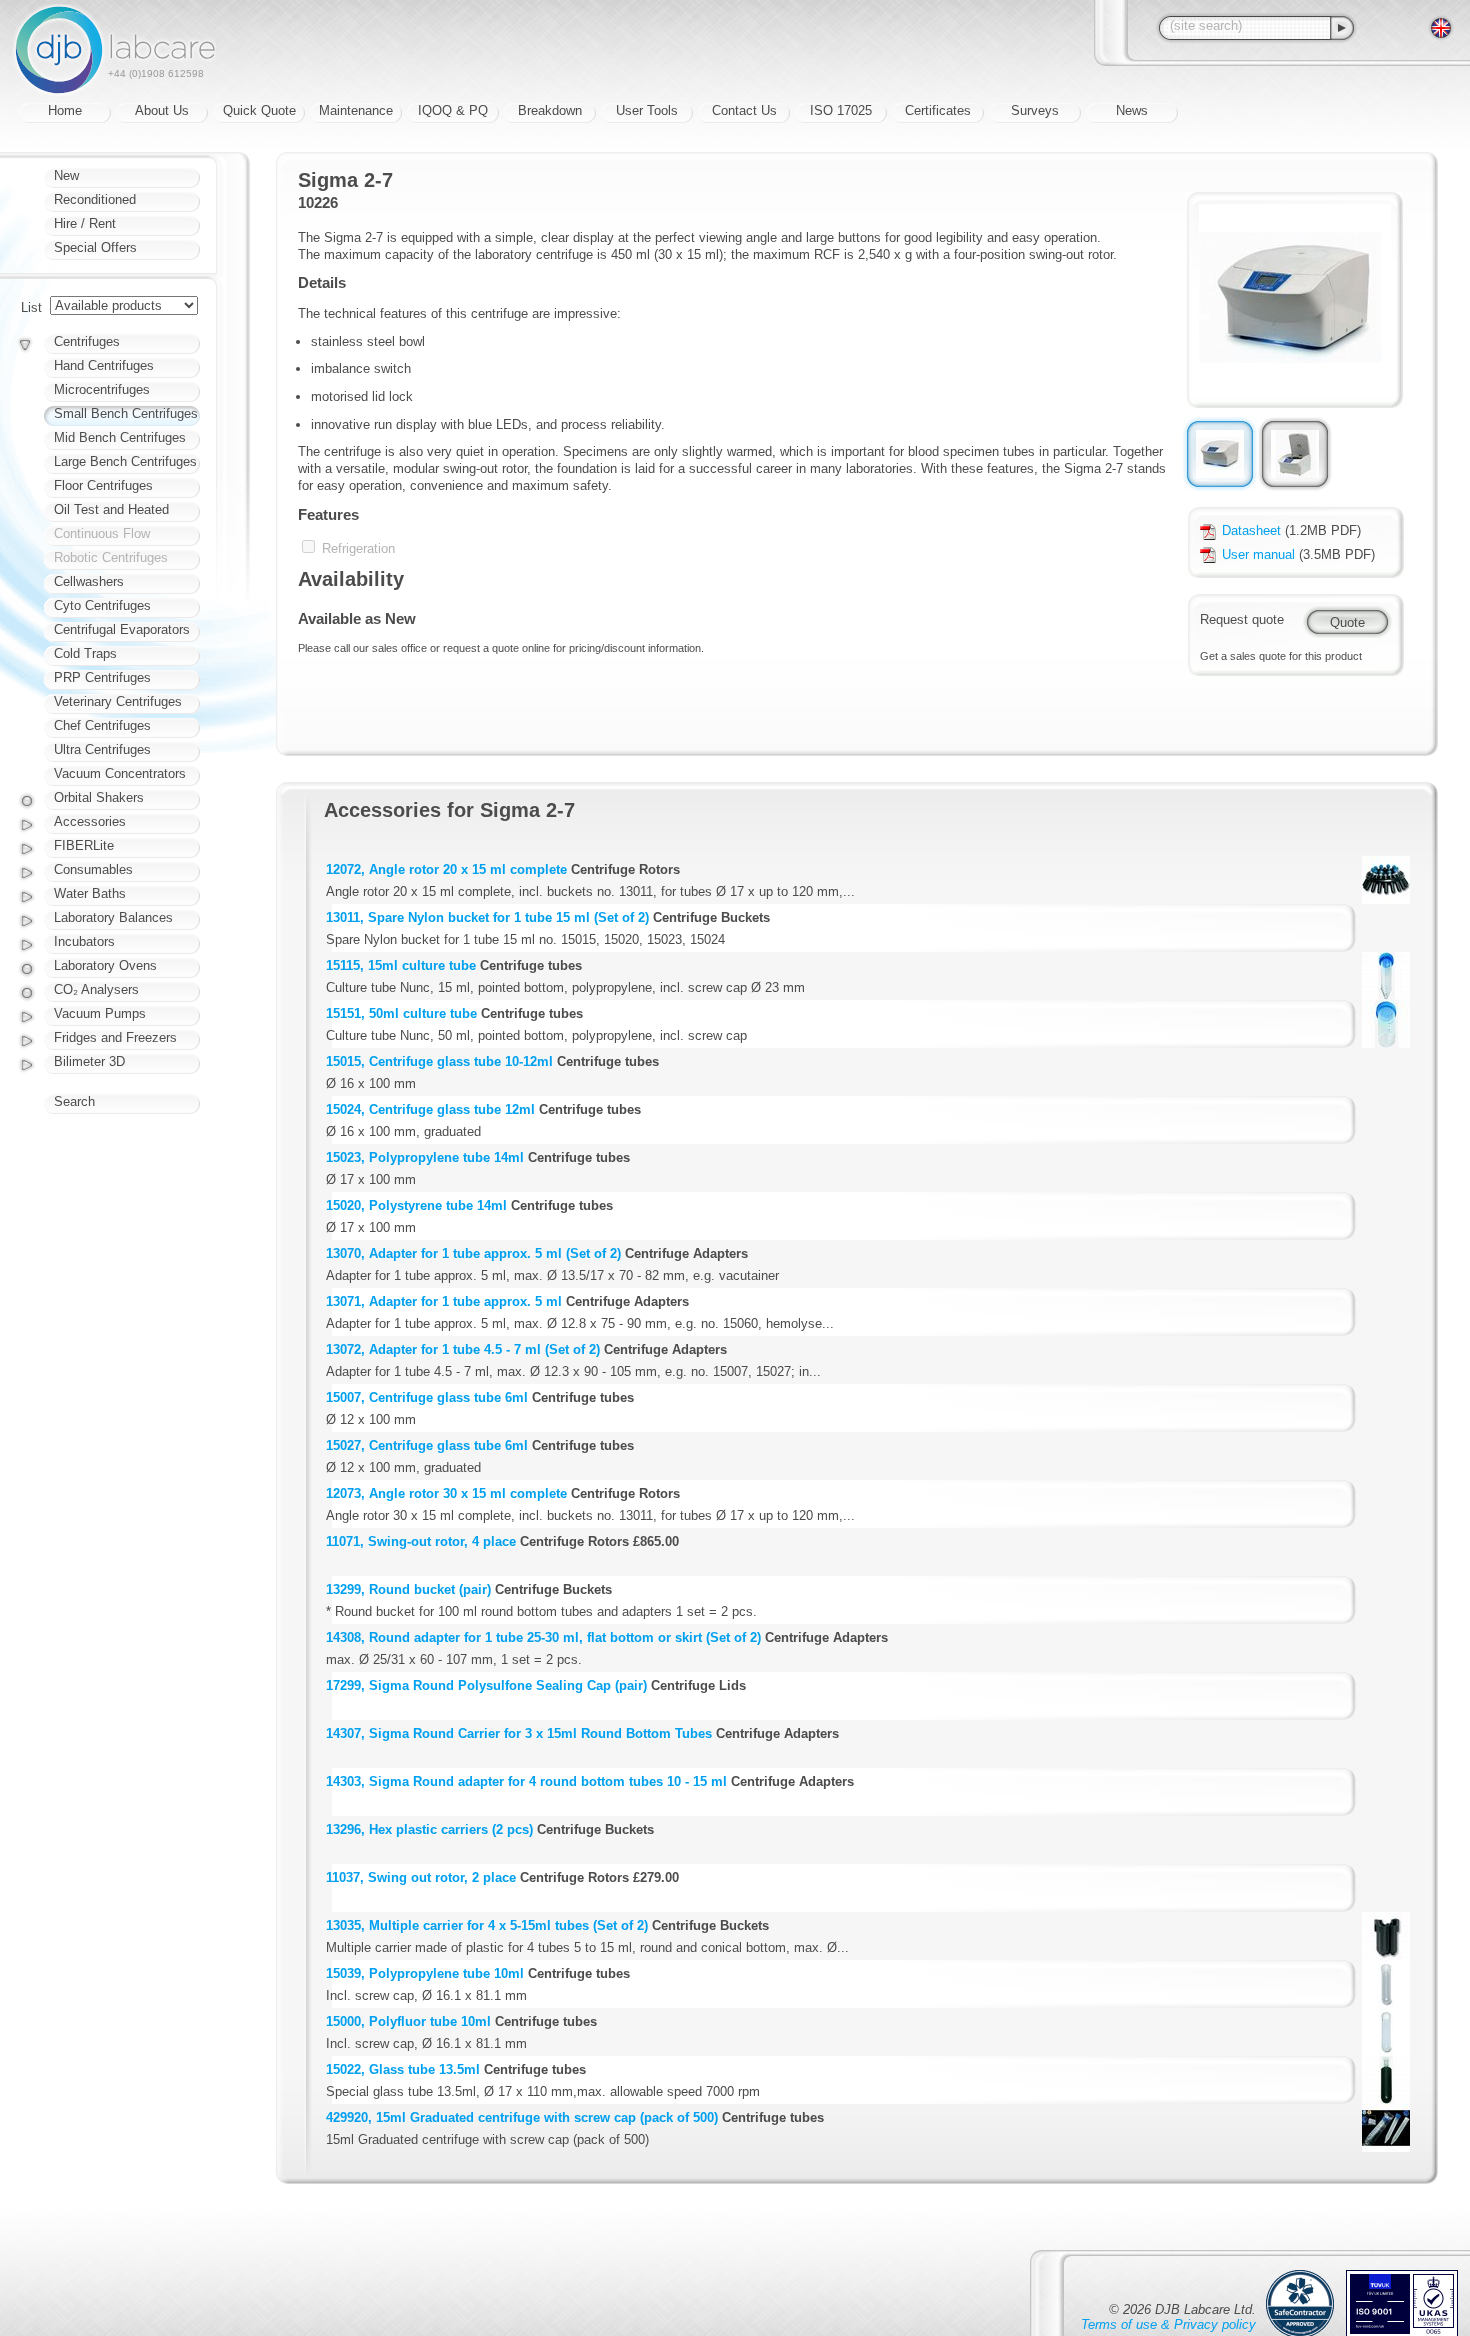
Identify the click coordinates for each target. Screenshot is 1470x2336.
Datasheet (1251, 530)
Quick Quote (259, 110)
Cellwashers (89, 581)
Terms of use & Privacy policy (1168, 2324)
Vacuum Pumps (100, 1013)
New (66, 175)
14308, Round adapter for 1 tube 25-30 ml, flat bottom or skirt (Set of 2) (543, 1637)
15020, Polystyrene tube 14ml (416, 1205)
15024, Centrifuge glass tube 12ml (430, 1109)
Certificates (938, 110)
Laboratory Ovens (105, 965)
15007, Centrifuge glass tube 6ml (427, 1397)
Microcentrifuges (102, 389)
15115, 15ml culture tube (401, 965)
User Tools (647, 110)
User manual (1258, 554)
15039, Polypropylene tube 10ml (425, 1973)
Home (65, 110)
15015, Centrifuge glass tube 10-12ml (439, 1061)
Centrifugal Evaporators (122, 629)
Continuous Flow (102, 533)
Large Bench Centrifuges (125, 461)
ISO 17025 (841, 110)
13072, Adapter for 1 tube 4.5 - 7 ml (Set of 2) (463, 1349)
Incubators (84, 941)
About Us (162, 110)
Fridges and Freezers (115, 1037)
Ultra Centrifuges (102, 749)
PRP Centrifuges (102, 677)
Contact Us (744, 110)
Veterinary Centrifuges (118, 701)
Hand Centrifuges (104, 365)
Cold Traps (85, 653)
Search (74, 1101)
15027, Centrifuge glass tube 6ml (427, 1445)
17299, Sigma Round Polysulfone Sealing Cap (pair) (486, 1685)
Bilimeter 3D (89, 1061)
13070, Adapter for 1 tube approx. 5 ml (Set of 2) (473, 1253)
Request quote (1242, 619)
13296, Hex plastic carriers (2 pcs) (429, 1829)
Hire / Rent (85, 223)
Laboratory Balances (113, 917)
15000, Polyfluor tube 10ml (408, 2021)
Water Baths (90, 893)
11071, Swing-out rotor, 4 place (421, 1541)
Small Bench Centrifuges (126, 413)
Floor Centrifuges (103, 485)
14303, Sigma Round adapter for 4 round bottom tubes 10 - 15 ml (526, 1781)
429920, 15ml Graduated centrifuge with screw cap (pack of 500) (522, 2117)
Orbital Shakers (99, 797)
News (1132, 110)
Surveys (1035, 110)
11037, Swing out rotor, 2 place (421, 1877)
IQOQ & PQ (453, 110)
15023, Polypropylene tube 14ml (425, 1157)
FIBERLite (84, 845)
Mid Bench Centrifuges (120, 437)
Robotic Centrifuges (111, 557)
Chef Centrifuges (102, 725)
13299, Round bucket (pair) (408, 1589)
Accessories (90, 821)
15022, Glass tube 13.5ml (403, 2069)
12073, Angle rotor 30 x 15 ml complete (446, 1493)
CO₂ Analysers (96, 989)
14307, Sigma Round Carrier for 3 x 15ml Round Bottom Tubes (519, 1733)
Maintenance (356, 110)
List (31, 307)
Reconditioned (95, 199)
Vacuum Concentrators (120, 773)
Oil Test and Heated (111, 509)
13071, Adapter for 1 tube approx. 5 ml (444, 1301)
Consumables (93, 869)
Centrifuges (87, 341)
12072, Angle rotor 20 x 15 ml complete (446, 869)
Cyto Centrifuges (102, 605)
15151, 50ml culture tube (401, 1013)
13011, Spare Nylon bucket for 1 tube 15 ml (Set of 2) (487, 917)
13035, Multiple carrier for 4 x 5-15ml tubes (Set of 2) (487, 1925)
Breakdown (550, 110)
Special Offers (95, 247)
